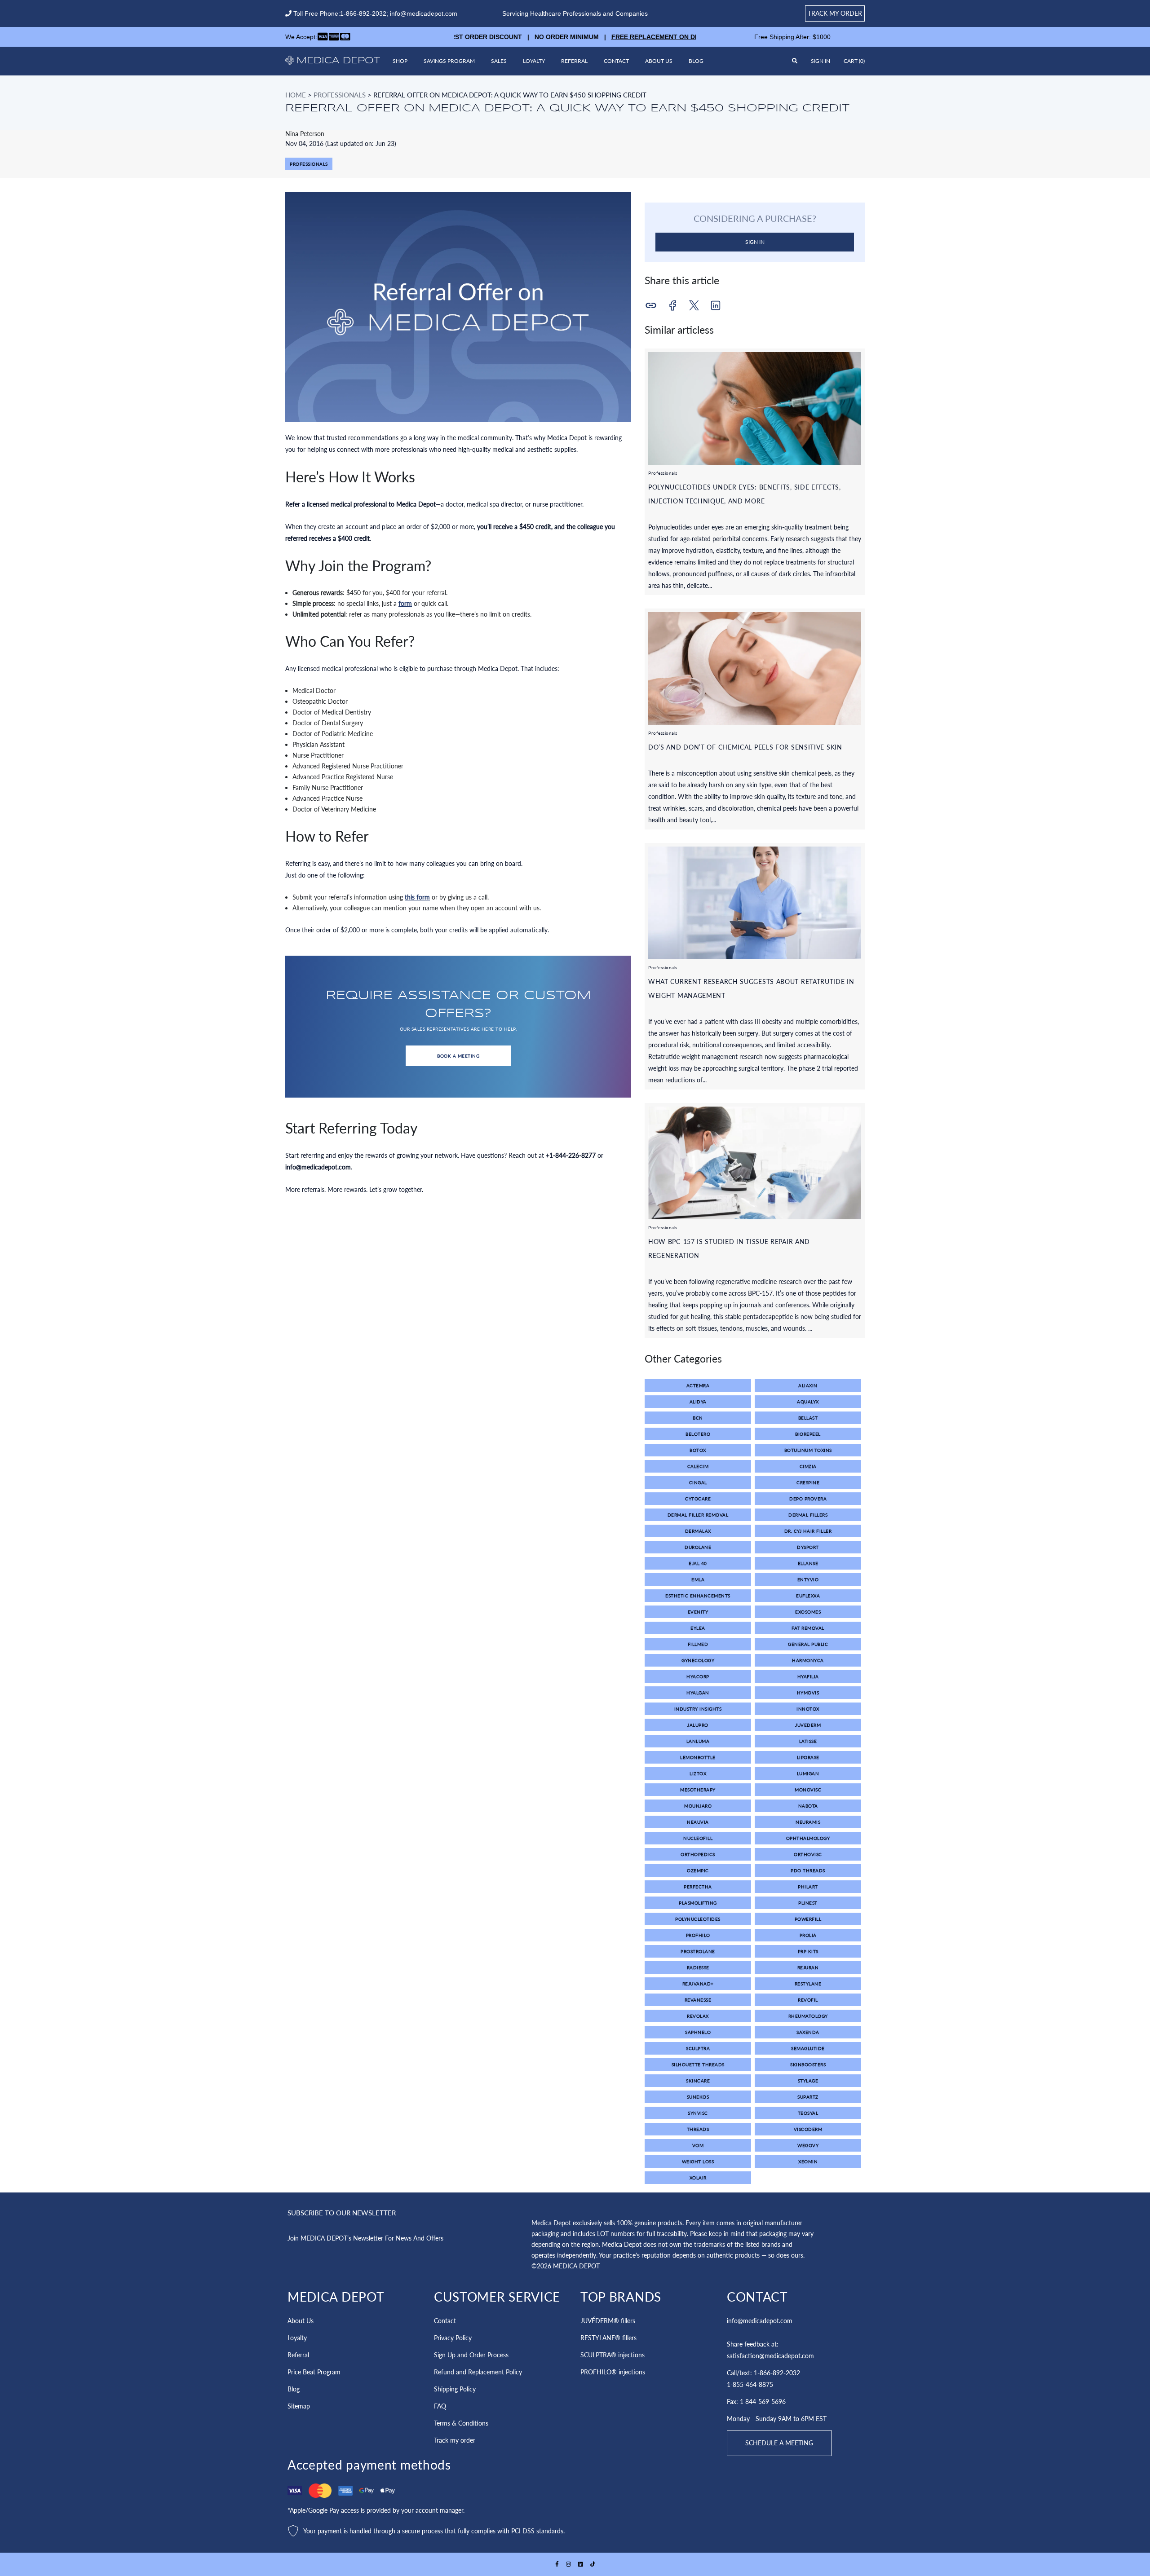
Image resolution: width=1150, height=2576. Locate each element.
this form (417, 897)
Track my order (835, 13)
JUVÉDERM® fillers (608, 2321)
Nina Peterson (305, 134)
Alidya (698, 1402)
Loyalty (534, 61)
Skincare (698, 2081)
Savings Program (449, 61)
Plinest (808, 1903)
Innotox (808, 1709)
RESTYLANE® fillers (608, 2338)
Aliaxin (808, 1385)
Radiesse (698, 1967)
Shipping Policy (455, 2389)
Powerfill (808, 1919)
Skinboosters (808, 2064)
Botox (698, 1450)
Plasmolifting (698, 1903)
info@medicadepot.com (424, 13)
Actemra (698, 1385)
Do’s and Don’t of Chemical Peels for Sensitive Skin (745, 747)
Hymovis (808, 1693)
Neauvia (698, 1822)
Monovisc (808, 1790)
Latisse (808, 1741)
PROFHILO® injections (613, 2372)
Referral (574, 61)
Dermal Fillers (808, 1515)
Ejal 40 (698, 1563)
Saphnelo (698, 2032)
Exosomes (808, 1612)
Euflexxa (808, 1596)
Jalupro (698, 1725)
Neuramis (808, 1822)
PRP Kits (808, 1951)
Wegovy (808, 2145)
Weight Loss (698, 2161)
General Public (808, 1644)
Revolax (698, 2016)
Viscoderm (808, 2129)
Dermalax (698, 1531)
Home (296, 95)
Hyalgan (698, 1693)
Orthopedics (698, 1854)
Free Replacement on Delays (615, 37)
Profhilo (698, 1935)
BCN (698, 1418)
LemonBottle (698, 1757)
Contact (616, 61)
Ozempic (698, 1870)
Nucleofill (698, 1838)
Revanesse (698, 2000)
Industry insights (698, 1709)
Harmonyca (808, 1660)
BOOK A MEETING (458, 1056)
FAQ (440, 2406)
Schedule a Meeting (779, 2443)
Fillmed (698, 1644)
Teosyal (808, 2113)
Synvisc (698, 2113)
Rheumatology (808, 2016)
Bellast (808, 1418)
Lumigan (808, 1773)
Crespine (808, 1482)
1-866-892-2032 (363, 13)
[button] (854, 61)
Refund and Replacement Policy (478, 2372)
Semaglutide (808, 2048)
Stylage (808, 2081)
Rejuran (808, 1967)
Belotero (698, 1434)
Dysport (808, 1547)
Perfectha (698, 1887)
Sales (499, 61)
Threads (698, 2129)
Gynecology (698, 1660)
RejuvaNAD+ (698, 1984)
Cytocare (698, 1499)
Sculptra (698, 2048)
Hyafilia (808, 1676)
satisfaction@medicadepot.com (770, 2356)
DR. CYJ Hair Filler (808, 1531)
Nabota (808, 1806)
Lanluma (698, 1741)
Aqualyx (808, 1402)
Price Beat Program (314, 2372)
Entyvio (808, 1579)
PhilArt (808, 1887)
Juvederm (808, 1725)
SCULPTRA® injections (613, 2355)
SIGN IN (755, 242)
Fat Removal (808, 1628)
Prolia (808, 1935)
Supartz (808, 2097)
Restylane (808, 1984)
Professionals (340, 95)
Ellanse (808, 1563)
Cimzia (808, 1466)
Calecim (698, 1466)
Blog (696, 61)
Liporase (808, 1757)
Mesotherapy (698, 1790)
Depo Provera (808, 1499)
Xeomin (808, 2161)
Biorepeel (808, 1434)
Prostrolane (698, 1951)
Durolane (698, 1547)
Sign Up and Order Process (471, 2355)
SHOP (400, 61)
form (405, 603)
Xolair (698, 2178)
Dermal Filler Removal (698, 1515)
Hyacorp (698, 1676)
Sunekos (698, 2097)
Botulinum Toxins (808, 1450)
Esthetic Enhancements (698, 1596)
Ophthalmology (808, 1838)
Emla (698, 1579)
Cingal (698, 1482)
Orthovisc (808, 1854)
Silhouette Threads (698, 2064)
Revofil (808, 2000)
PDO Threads (808, 1870)
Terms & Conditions (461, 2423)
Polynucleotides (698, 1919)
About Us (659, 61)
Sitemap (299, 2406)
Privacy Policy (453, 2338)
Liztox (698, 1773)
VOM (698, 2145)
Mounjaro (698, 1806)
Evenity (698, 1612)
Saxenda (808, 2032)
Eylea (698, 1628)
